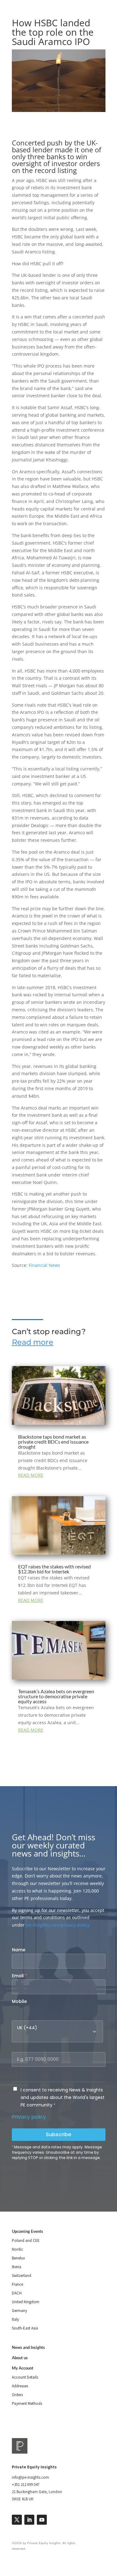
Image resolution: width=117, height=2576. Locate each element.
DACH (17, 2293)
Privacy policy (29, 2117)
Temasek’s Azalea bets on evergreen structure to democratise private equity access (56, 1696)
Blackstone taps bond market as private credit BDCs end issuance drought (53, 1442)
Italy (15, 2319)
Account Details (25, 2377)
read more (31, 1475)
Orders (17, 2395)
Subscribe (58, 2134)
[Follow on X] (17, 2520)
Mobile (19, 2001)
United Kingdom (26, 2302)
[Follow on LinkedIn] (29, 2520)
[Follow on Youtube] (42, 2520)
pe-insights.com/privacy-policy (58, 1925)
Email (19, 1976)
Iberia (17, 2267)
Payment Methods (27, 2403)
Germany (19, 2311)
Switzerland (22, 2276)
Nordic (17, 2249)
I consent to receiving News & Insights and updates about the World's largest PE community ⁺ (63, 2097)
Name (19, 1950)
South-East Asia (25, 2328)
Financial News (44, 1265)
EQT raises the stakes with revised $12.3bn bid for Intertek (54, 1569)
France (17, 2284)
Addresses (20, 2386)
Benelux (18, 2258)
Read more (33, 1342)
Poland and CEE (26, 2241)
